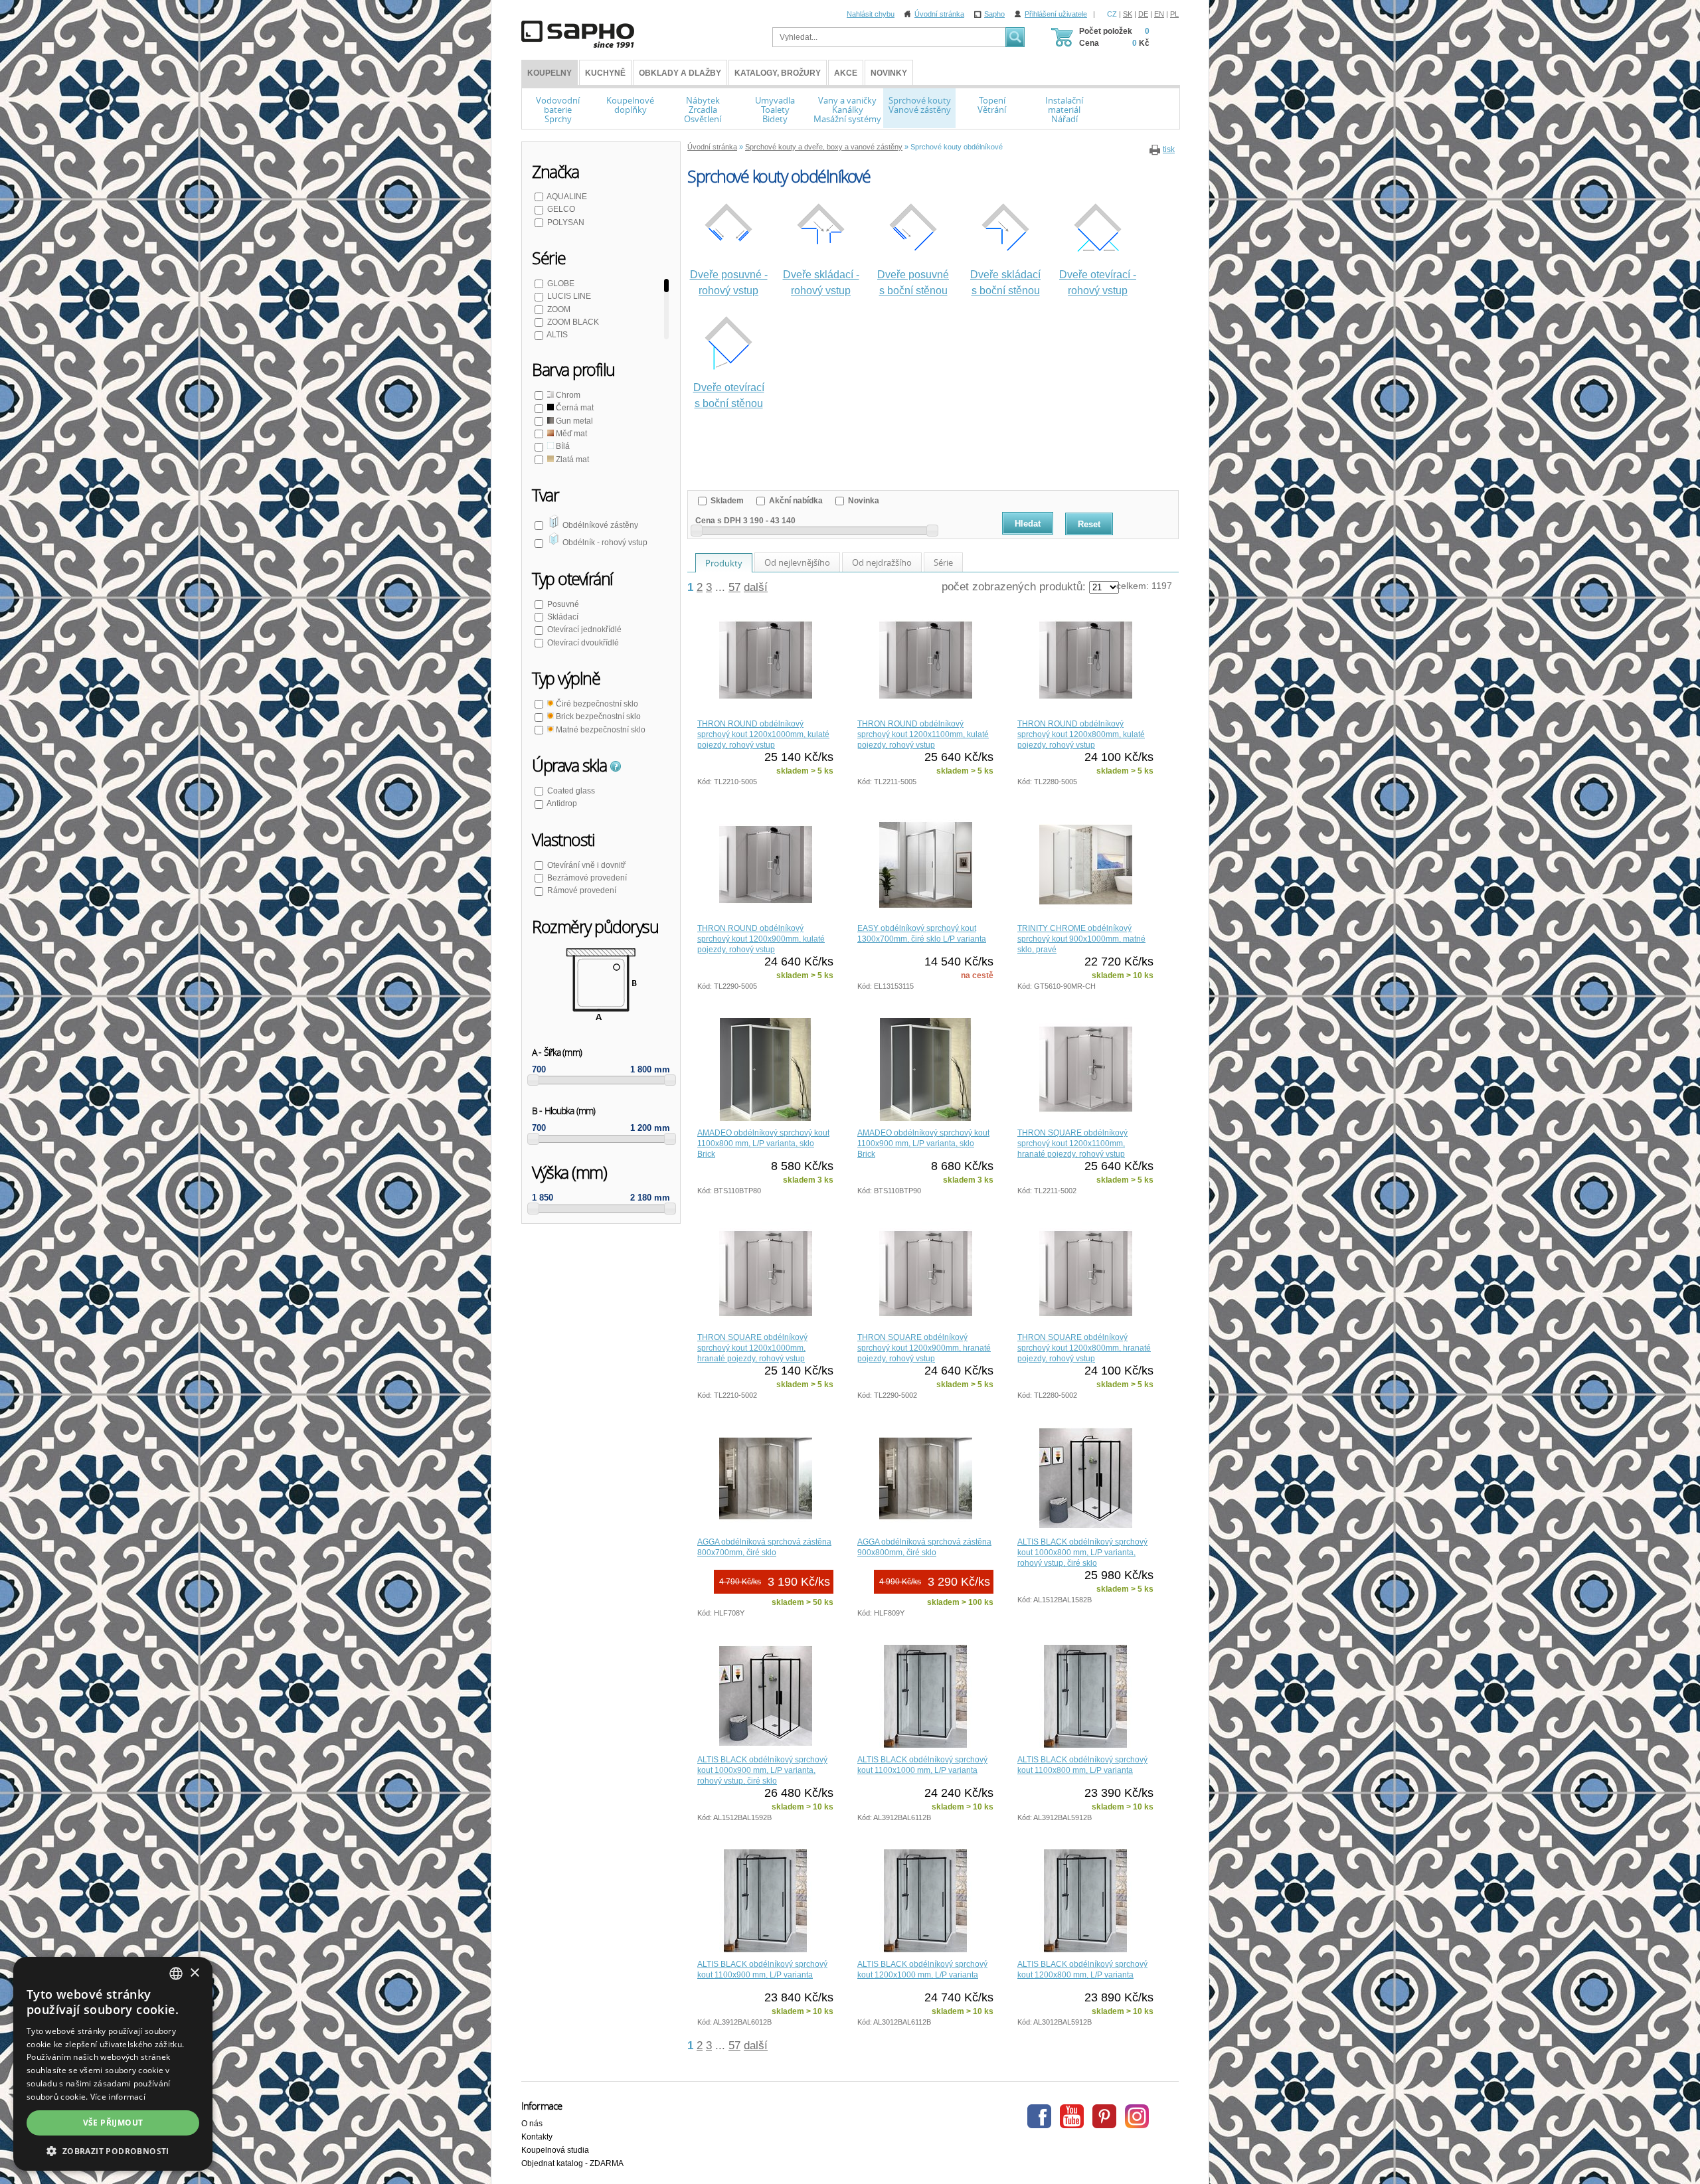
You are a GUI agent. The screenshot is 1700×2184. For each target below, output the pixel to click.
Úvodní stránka (939, 14)
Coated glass (571, 791)
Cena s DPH (718, 521)
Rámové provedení (582, 890)
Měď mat (570, 434)
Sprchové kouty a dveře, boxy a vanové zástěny (824, 147)
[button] (113, 2151)
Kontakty (537, 2137)
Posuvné (563, 604)
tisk (1169, 149)
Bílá (562, 446)
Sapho (994, 14)
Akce (846, 73)
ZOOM (559, 309)
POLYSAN (566, 222)
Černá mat (574, 408)
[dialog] (113, 2064)
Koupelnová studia (555, 2150)
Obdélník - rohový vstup (604, 543)
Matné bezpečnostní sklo (600, 730)
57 (734, 587)
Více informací (118, 2097)
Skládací (563, 617)
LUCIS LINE (569, 296)
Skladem (726, 501)
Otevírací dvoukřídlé (583, 643)
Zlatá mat (571, 460)
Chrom (567, 395)
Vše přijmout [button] (113, 2123)
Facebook (1039, 2116)
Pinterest (1104, 2116)
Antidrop (562, 803)
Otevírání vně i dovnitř (586, 865)
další (756, 587)
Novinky (889, 73)
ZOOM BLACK (573, 322)
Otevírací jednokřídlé (584, 630)
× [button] (194, 1973)
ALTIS (557, 335)
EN (1159, 14)
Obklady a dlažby (680, 73)
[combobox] (176, 1974)
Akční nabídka (795, 501)
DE (1143, 14)
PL (1174, 14)
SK (1128, 14)
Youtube (1072, 2116)
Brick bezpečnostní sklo (597, 716)
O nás (532, 2124)
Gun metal (573, 421)
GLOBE (561, 284)
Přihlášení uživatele (1056, 14)
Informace (542, 2106)
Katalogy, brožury (778, 73)
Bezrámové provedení (587, 878)
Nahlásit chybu (871, 14)
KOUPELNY (550, 73)
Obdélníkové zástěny (599, 525)
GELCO (561, 209)
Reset (1089, 524)
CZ (1112, 14)
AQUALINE (567, 197)
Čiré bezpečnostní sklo (596, 704)
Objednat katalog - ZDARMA (572, 2163)
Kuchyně (605, 73)
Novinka (863, 501)
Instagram (1137, 2116)
